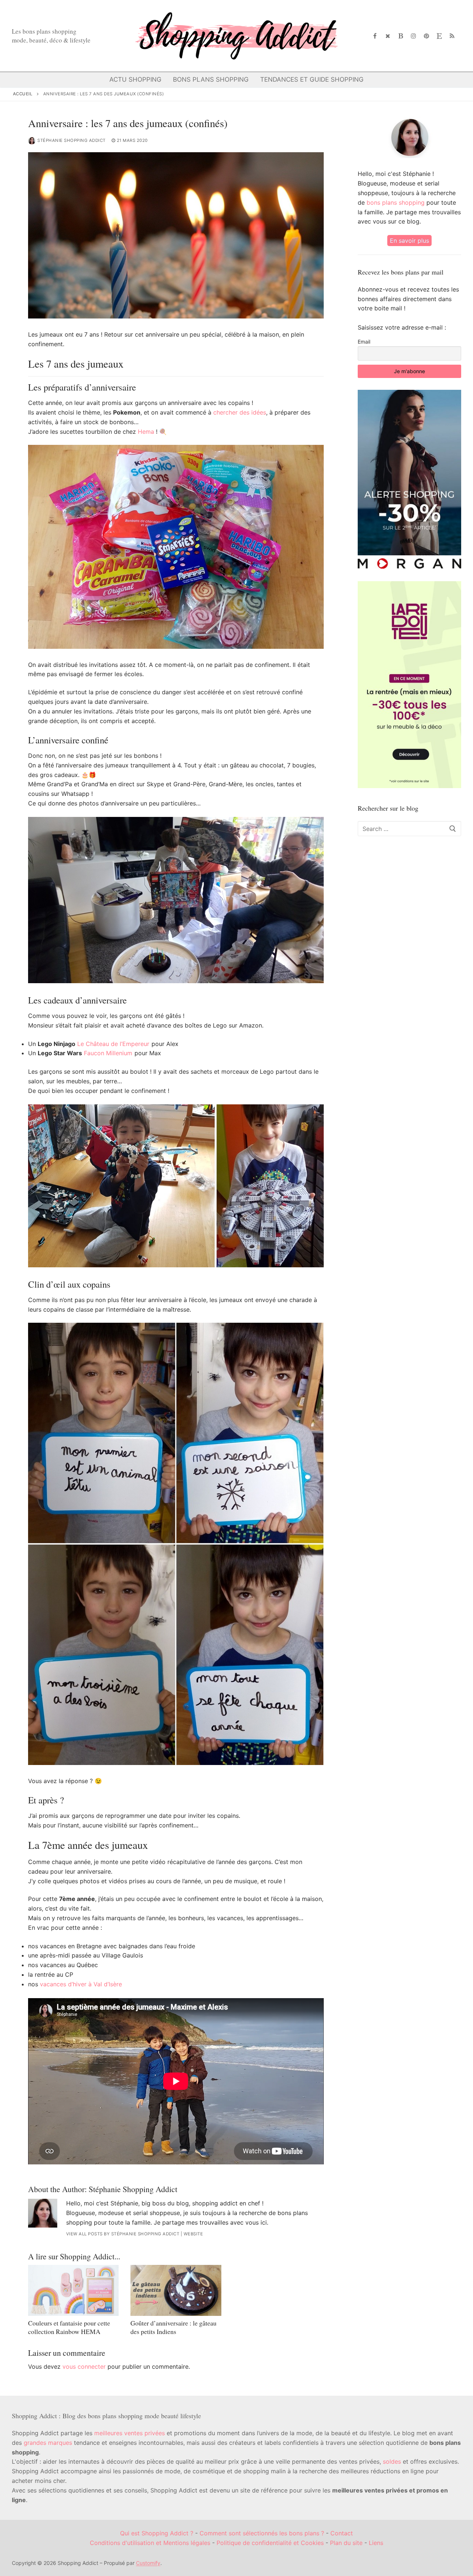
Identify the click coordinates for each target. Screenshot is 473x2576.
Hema (146, 432)
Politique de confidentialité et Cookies (270, 2543)
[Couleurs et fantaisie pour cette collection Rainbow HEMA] (73, 2290)
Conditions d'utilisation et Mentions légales (150, 2543)
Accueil (23, 94)
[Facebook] (375, 36)
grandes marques (48, 2443)
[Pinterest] (427, 36)
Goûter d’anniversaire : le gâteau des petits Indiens (173, 2327)
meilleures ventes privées (130, 2433)
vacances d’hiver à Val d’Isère (81, 1984)
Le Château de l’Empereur (113, 1044)
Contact (342, 2533)
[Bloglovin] (401, 36)
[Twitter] (388, 36)
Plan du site (346, 2543)
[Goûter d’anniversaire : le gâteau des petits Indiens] (176, 2290)
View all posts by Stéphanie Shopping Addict (123, 2234)
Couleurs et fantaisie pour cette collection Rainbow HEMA (69, 2327)
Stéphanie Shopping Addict (72, 140)
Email (364, 342)
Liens (376, 2543)
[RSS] (452, 36)
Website (193, 2234)
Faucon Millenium (108, 1053)
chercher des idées (240, 412)
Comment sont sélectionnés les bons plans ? (262, 2533)
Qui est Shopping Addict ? (157, 2533)
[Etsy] (439, 36)
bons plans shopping (396, 202)
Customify (148, 2563)
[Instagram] (414, 36)
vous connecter (84, 2367)
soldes (392, 2461)
